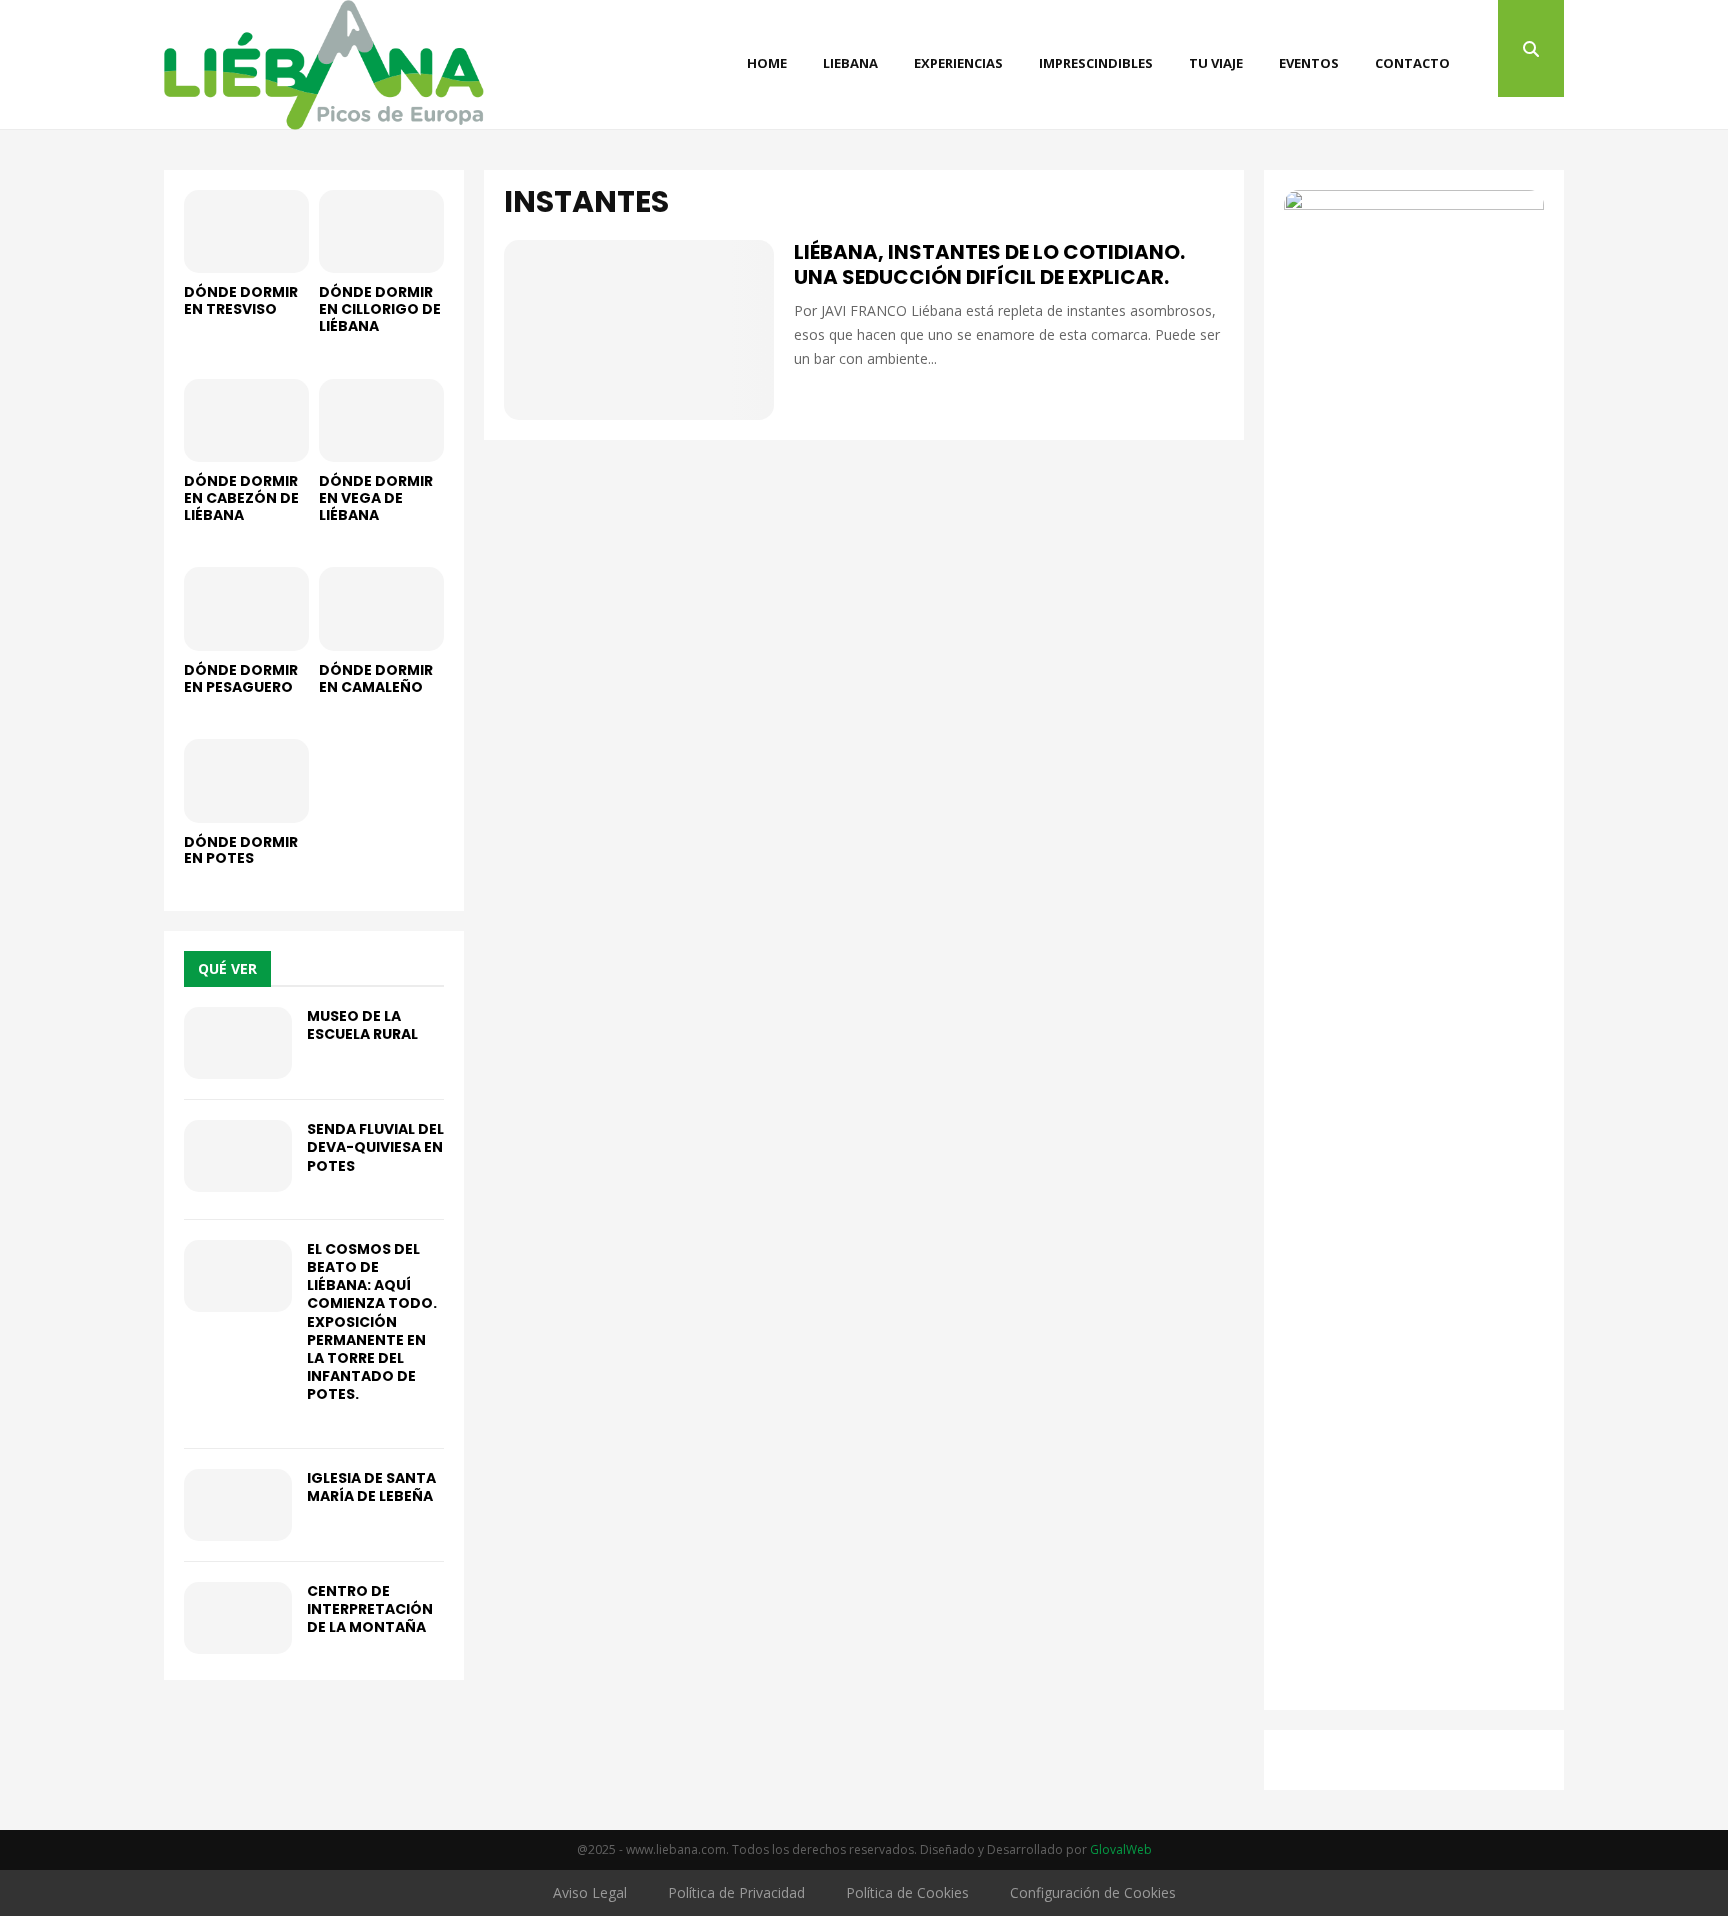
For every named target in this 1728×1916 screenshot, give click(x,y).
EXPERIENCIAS (958, 63)
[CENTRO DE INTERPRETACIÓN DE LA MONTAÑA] (238, 1618)
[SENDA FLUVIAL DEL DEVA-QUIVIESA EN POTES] (238, 1156)
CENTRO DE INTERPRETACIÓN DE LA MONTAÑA (370, 1609)
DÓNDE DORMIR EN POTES (241, 850)
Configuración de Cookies (1093, 1892)
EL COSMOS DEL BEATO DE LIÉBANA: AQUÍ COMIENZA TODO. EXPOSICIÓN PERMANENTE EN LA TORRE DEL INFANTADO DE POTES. (372, 1322)
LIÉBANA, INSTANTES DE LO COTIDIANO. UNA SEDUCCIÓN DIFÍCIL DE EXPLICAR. (989, 264)
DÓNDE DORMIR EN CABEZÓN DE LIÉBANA (241, 498)
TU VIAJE (1216, 63)
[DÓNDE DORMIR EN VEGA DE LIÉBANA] (381, 420)
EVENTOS (1309, 63)
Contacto (1412, 63)
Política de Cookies (907, 1892)
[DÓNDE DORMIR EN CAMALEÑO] (381, 608)
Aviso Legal (590, 1892)
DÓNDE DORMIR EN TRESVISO (241, 300)
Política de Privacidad (736, 1892)
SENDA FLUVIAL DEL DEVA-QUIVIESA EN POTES (375, 1147)
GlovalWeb (1121, 1849)
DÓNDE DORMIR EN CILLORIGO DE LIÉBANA (380, 309)
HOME (767, 63)
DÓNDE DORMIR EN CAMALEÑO (376, 678)
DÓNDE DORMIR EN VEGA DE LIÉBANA (376, 498)
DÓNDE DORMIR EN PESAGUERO (241, 678)
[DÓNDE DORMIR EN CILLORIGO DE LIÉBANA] (381, 231)
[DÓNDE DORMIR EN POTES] (246, 780)
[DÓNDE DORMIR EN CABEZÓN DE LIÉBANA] (246, 420)
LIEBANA (850, 63)
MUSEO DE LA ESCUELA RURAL (362, 1025)
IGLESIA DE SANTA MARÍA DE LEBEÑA (371, 1487)
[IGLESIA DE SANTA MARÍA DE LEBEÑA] (238, 1505)
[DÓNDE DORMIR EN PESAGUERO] (246, 608)
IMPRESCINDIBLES (1096, 63)
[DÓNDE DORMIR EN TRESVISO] (246, 231)
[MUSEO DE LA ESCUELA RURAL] (238, 1043)
